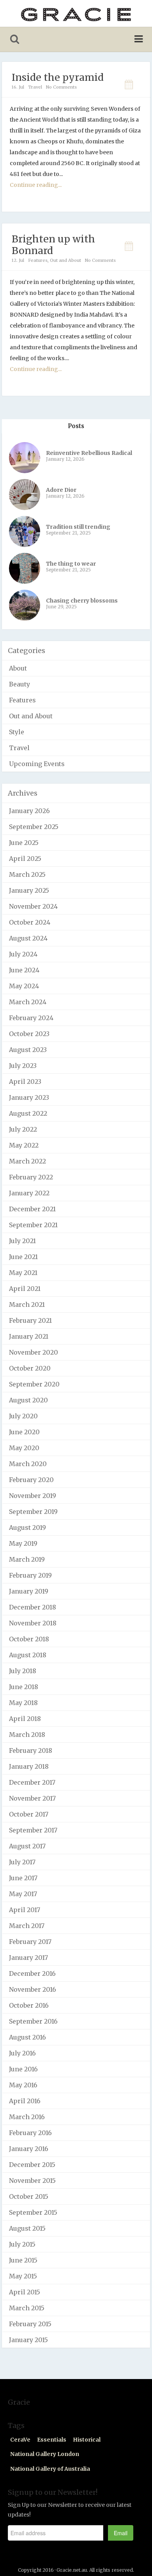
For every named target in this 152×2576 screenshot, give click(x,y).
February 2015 (30, 2324)
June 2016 (23, 2069)
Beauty (19, 684)
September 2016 (33, 2021)
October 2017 (29, 1814)
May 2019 (23, 1543)
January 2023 (29, 1097)
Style (17, 732)
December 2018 (33, 1607)
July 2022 (23, 1129)
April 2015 (25, 2292)
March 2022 (27, 1161)
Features (38, 260)
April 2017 (25, 1910)
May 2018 (23, 1703)
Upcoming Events (37, 764)
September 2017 (33, 1830)
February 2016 (30, 2133)
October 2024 (30, 922)
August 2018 (28, 1655)
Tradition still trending (78, 527)
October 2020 (30, 1368)
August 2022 (28, 1113)
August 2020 (28, 1400)
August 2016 (27, 2037)
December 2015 (32, 2165)
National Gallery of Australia (50, 2469)
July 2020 (23, 1416)
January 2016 (29, 2149)
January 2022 (29, 1193)
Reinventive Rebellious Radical (89, 453)
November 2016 (33, 1989)
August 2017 (27, 1846)
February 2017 (30, 1942)
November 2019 (33, 1496)
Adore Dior (61, 490)
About (18, 668)
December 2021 (32, 1209)
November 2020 (34, 1352)
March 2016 (27, 2117)
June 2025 (24, 843)
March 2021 (27, 1305)
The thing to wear (71, 564)
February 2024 (31, 1018)
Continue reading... (36, 185)
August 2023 (28, 1050)
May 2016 (23, 2085)
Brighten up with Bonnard (53, 245)
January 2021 (29, 1336)
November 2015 (32, 2181)
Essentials (52, 2440)
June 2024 (24, 970)
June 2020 (24, 1432)
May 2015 (23, 2276)
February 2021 (30, 1320)
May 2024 (24, 986)
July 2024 (23, 954)
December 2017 (32, 1782)
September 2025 (34, 827)
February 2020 (31, 1480)
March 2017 (27, 1926)
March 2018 (27, 1735)
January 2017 (28, 1958)
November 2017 (32, 1798)
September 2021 (33, 1225)
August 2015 (27, 2228)
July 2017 (22, 1862)
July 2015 (22, 2244)
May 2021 (23, 1273)
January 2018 (29, 1766)
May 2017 (23, 1894)
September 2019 (33, 1512)
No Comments (61, 87)
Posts (76, 426)
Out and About (65, 260)
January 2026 (29, 811)
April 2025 (25, 859)
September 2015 (33, 2212)
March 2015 (27, 2308)
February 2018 (31, 1750)
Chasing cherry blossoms (82, 601)
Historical (87, 2440)
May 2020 (24, 1448)
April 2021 (25, 1289)
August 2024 (28, 938)
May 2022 (24, 1145)
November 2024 (33, 906)
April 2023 (25, 1082)
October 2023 (29, 1034)
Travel (35, 87)
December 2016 (32, 1973)
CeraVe (20, 2440)
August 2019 (27, 1527)
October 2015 (29, 2196)
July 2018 (23, 1671)
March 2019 (27, 1559)
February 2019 (30, 1575)
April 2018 (25, 1719)
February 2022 (31, 1177)
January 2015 (28, 2340)
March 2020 (28, 1464)
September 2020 (34, 1384)
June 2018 (24, 1687)
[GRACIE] (76, 13)
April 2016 (25, 2101)
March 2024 (28, 1002)
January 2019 (29, 1591)
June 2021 (23, 1257)
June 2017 (23, 1878)
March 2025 (27, 874)
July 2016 (22, 2053)
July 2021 (22, 1241)
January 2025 (29, 890)
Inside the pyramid (58, 77)
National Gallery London (45, 2454)
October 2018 (29, 1639)
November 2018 (33, 1623)
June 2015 (23, 2260)
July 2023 (23, 1066)
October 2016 (29, 2005)
